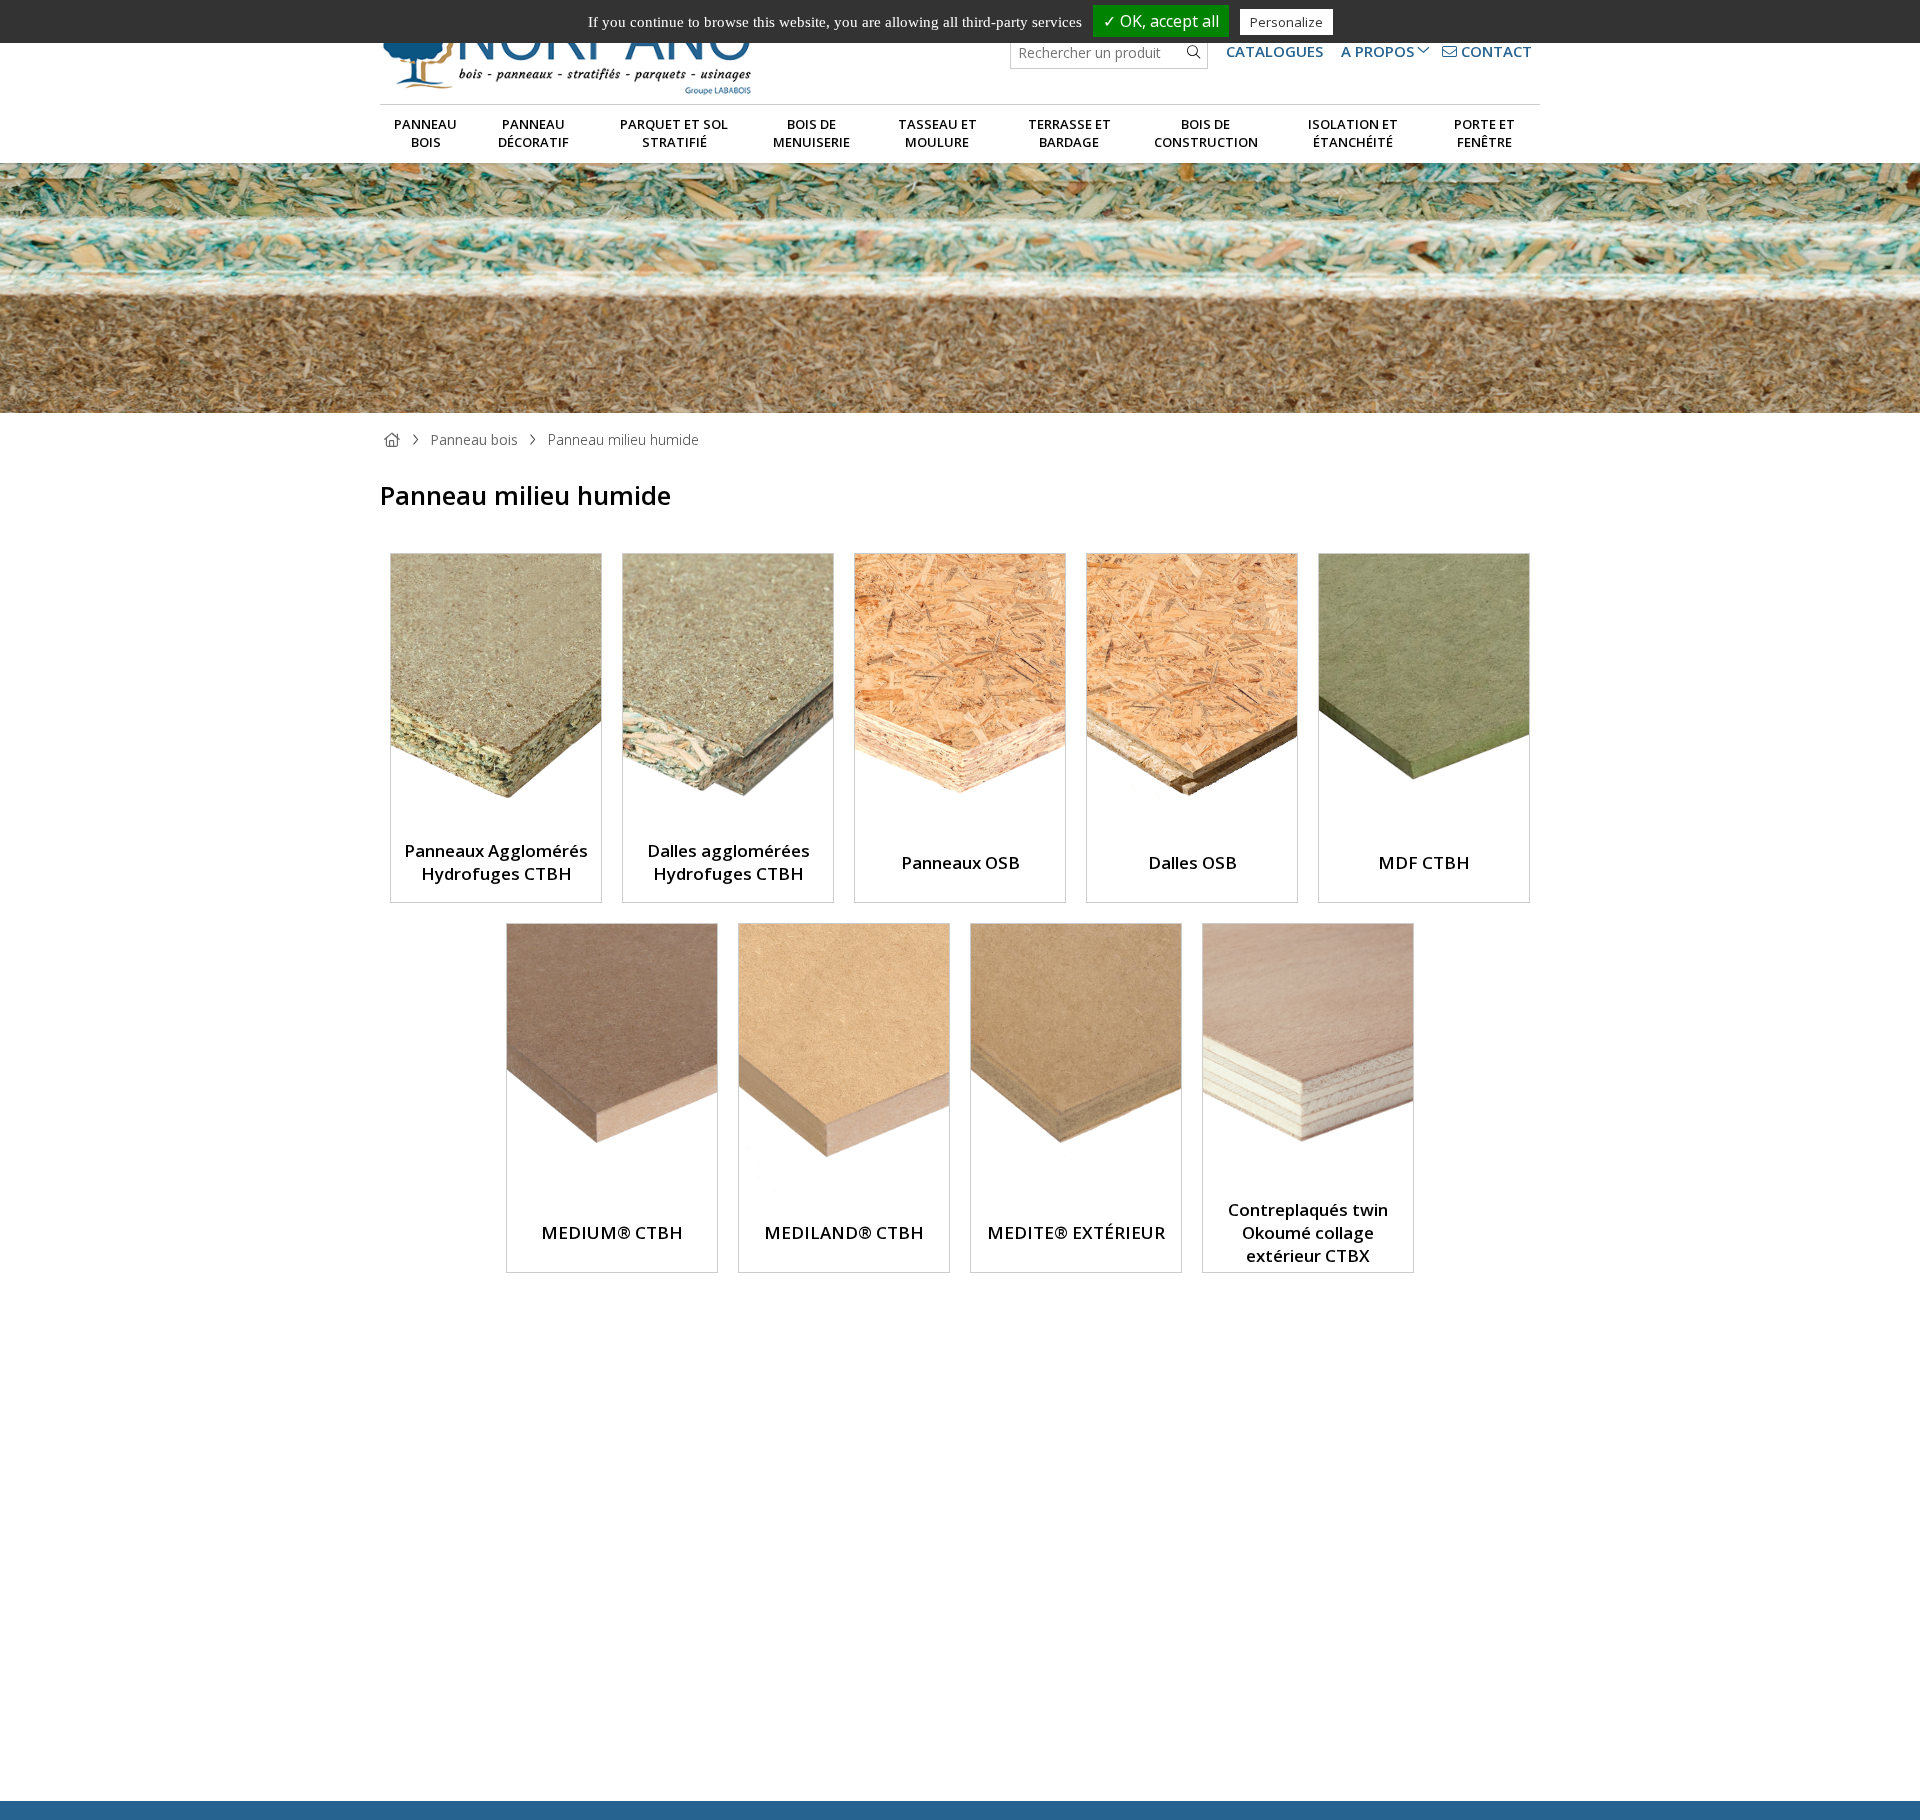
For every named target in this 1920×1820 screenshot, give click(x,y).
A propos (1377, 51)
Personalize (1286, 22)
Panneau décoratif (533, 133)
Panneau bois (425, 133)
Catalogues (1274, 51)
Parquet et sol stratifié (674, 133)
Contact (1494, 51)
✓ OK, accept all (1161, 21)
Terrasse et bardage (1069, 133)
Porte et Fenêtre (1484, 133)
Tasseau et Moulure (937, 133)
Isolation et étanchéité (1353, 133)
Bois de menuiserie (811, 133)
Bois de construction (1206, 133)
